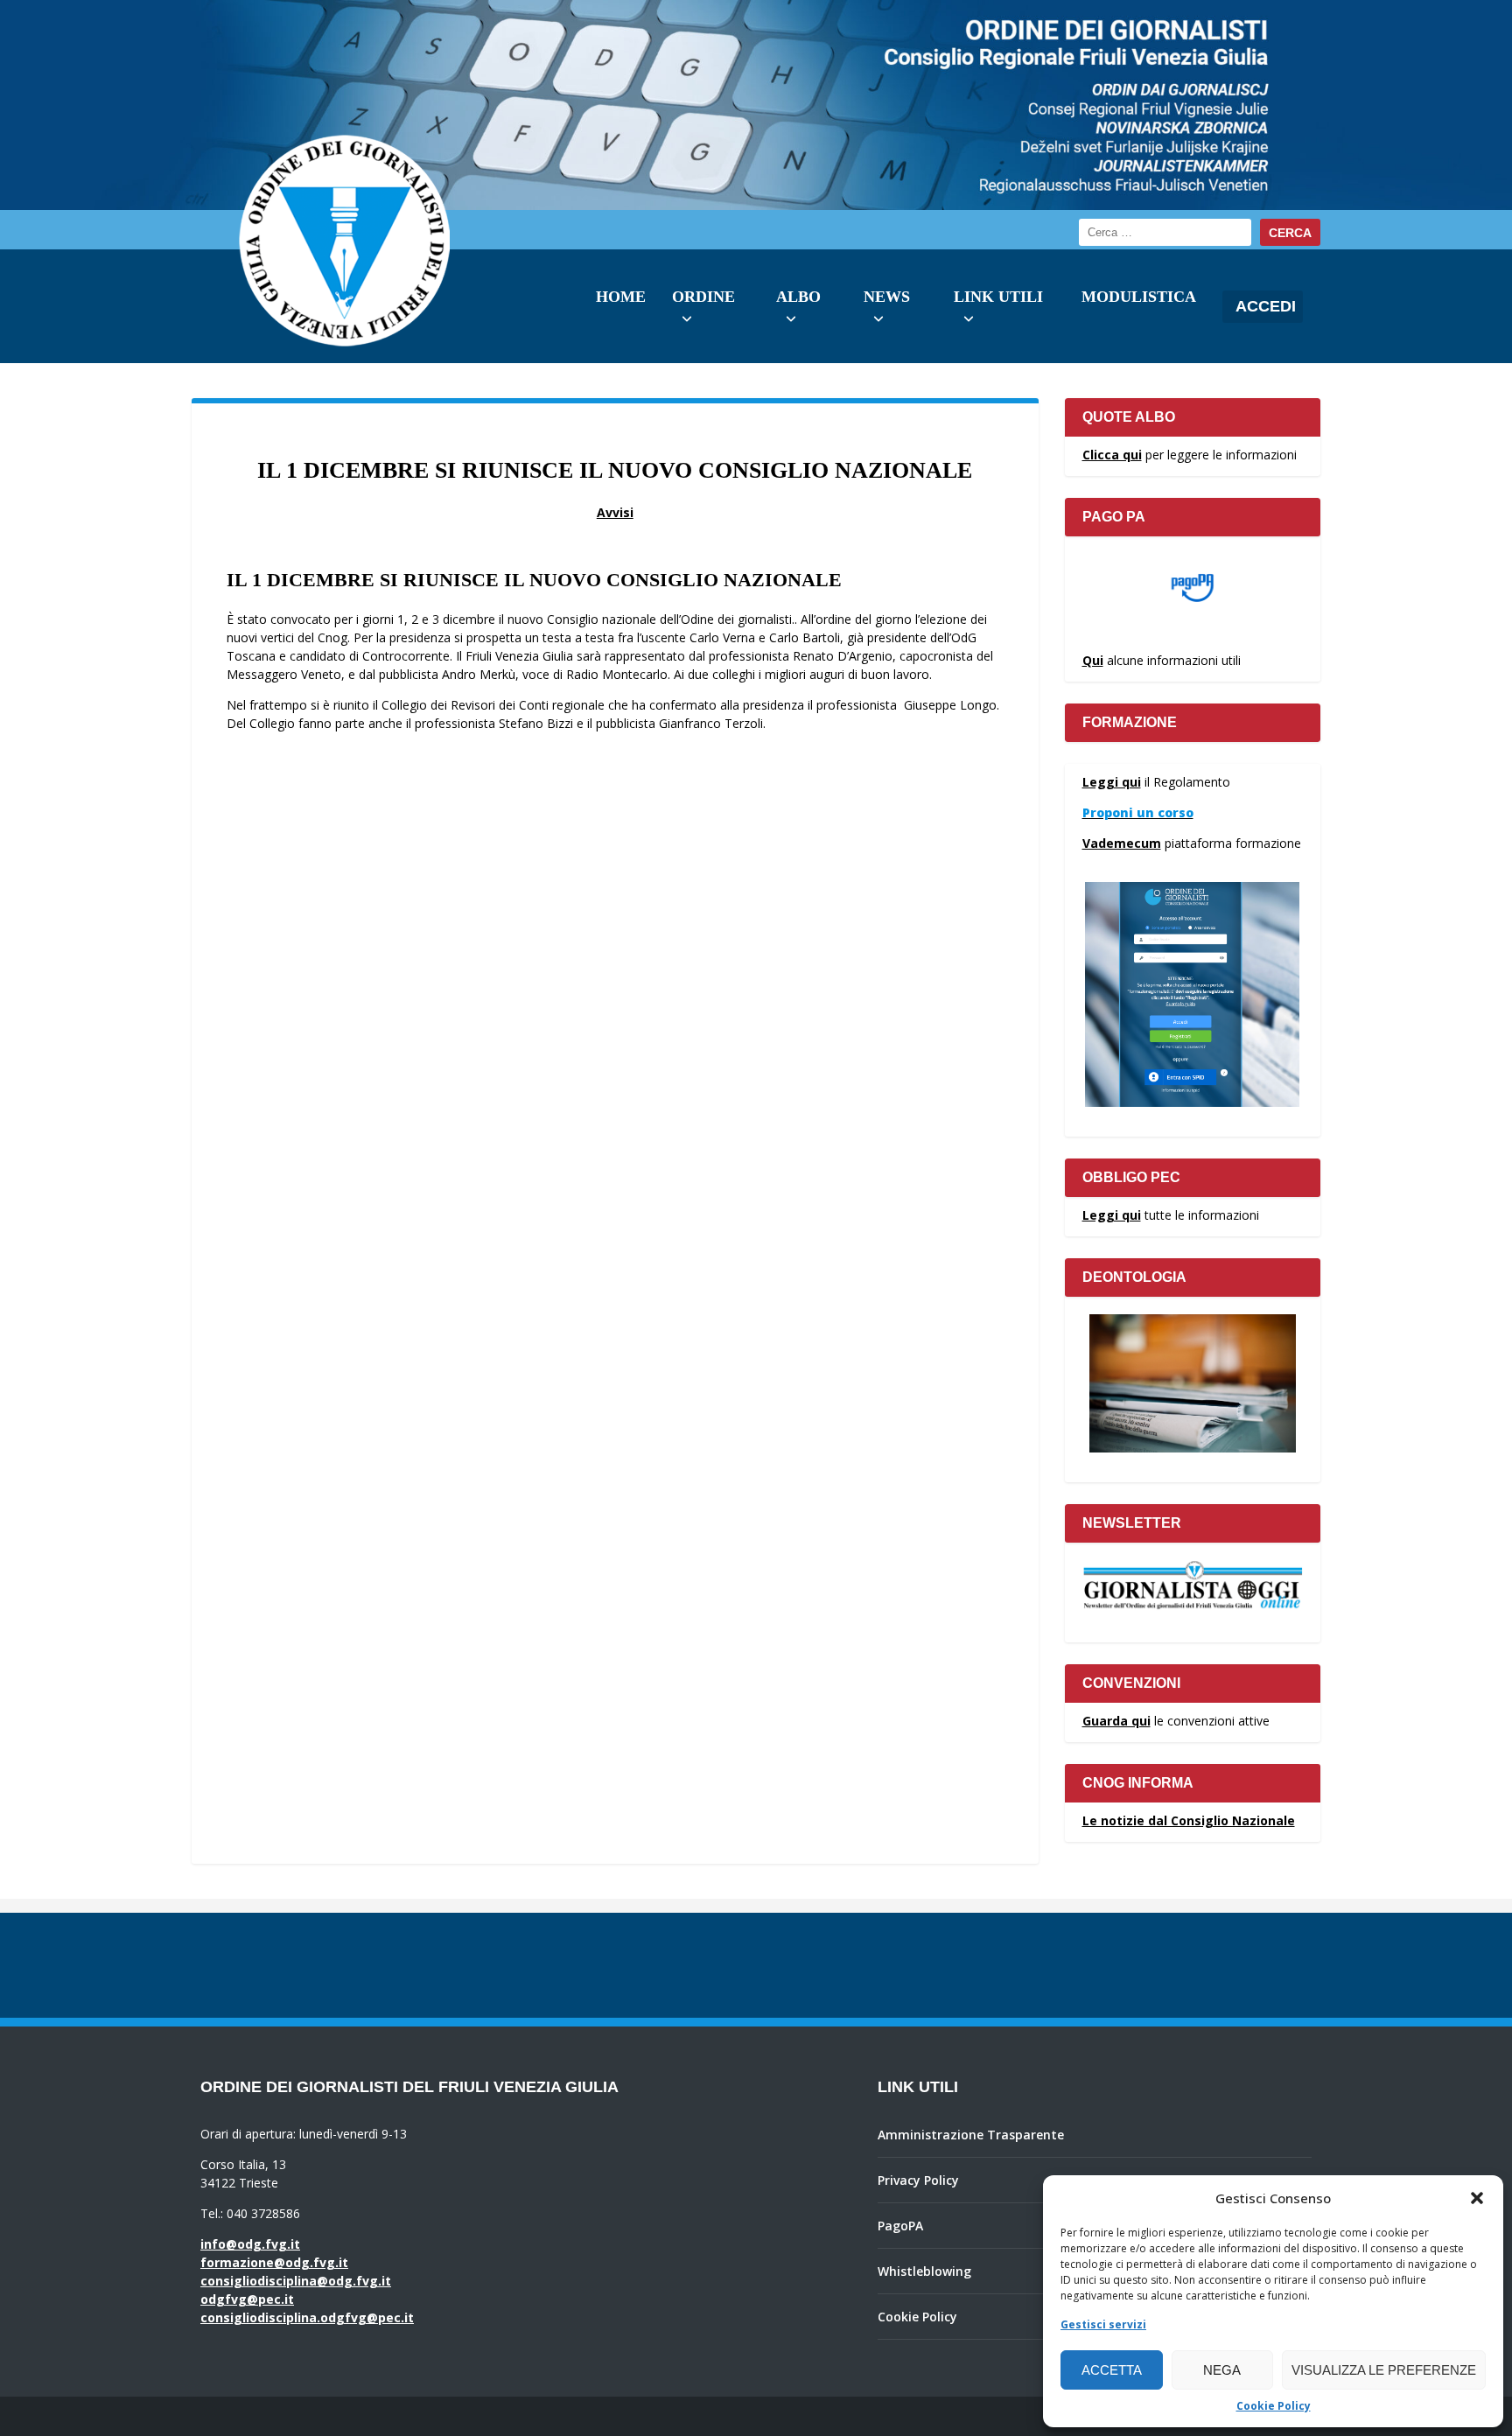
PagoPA (900, 2226)
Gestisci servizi (1103, 2324)
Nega (1222, 2370)
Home (621, 297)
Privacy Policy (918, 2180)
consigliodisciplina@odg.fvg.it (296, 2281)
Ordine (703, 297)
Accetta (1112, 2370)
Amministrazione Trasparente (971, 2135)
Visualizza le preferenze (1384, 2370)
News (887, 297)
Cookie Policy (1274, 2406)
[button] (1477, 2198)
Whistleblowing (924, 2271)
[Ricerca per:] (1165, 232)
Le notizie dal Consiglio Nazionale (1189, 1820)
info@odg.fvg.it (250, 2244)
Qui (1093, 660)
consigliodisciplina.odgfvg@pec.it (307, 2317)
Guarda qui (1116, 1721)
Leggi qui (1112, 782)
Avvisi (615, 512)
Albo (798, 297)
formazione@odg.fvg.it (274, 2262)
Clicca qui (1112, 455)
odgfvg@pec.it (247, 2299)
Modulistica (1139, 297)
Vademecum (1122, 843)
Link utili (998, 297)
